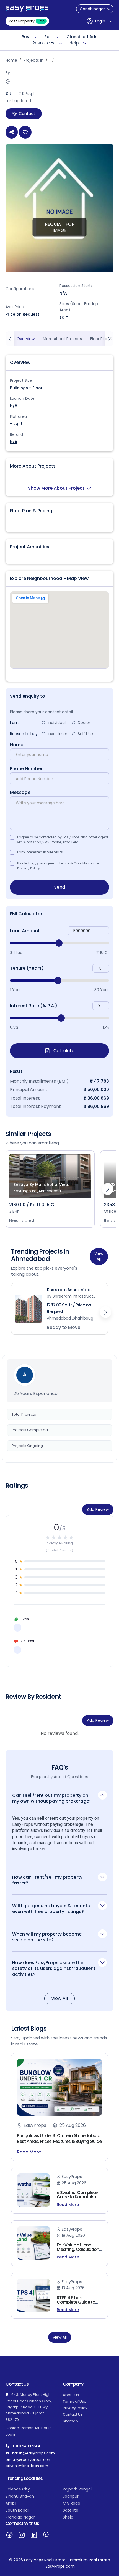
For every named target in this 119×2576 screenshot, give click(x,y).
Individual (57, 723)
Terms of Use (75, 2402)
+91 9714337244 (26, 2446)
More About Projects (62, 339)
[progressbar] (59, 943)
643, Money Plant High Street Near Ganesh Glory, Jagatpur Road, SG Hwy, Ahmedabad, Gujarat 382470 (29, 2407)
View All (99, 1256)
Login (100, 21)
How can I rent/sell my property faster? (47, 1880)
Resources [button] (43, 43)
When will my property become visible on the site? (47, 1937)
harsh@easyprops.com (33, 2453)
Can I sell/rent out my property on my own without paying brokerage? (52, 1798)
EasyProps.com (60, 2566)
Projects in (33, 60)
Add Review (98, 1509)
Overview (26, 339)
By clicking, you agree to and (59, 866)
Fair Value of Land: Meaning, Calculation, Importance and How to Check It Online (78, 2252)
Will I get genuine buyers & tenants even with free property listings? (51, 1909)
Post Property (27, 21)
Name (17, 745)
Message (20, 793)
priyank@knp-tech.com (27, 2466)
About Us (71, 2395)
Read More (29, 2152)
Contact (27, 114)
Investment (59, 734)
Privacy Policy (29, 868)
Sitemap (70, 2421)
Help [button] (74, 43)
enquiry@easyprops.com (29, 2460)
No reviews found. (60, 1733)
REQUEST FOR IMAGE (60, 227)
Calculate (63, 1051)
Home (11, 60)
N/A (14, 442)
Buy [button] (25, 37)
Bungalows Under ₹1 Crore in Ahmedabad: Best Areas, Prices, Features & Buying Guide (59, 2138)
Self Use (85, 734)
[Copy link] (12, 132)
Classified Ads (82, 37)
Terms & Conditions (76, 863)
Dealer (84, 723)
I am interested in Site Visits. (40, 852)
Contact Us (73, 2414)
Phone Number (26, 769)
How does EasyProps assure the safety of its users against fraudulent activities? (54, 1968)
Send (60, 887)
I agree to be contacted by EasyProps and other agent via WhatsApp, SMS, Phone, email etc (63, 840)
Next (108, 1189)
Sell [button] (48, 37)
